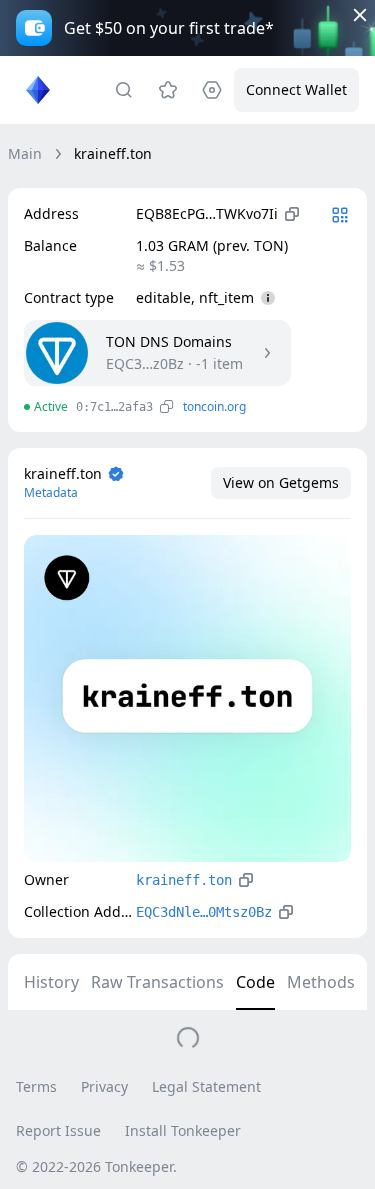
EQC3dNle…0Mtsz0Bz (204, 912)
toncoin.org (214, 406)
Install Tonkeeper (183, 1130)
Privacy (104, 1086)
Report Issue (58, 1130)
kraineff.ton (184, 880)
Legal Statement (206, 1086)
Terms (36, 1086)
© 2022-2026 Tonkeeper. (96, 1166)
